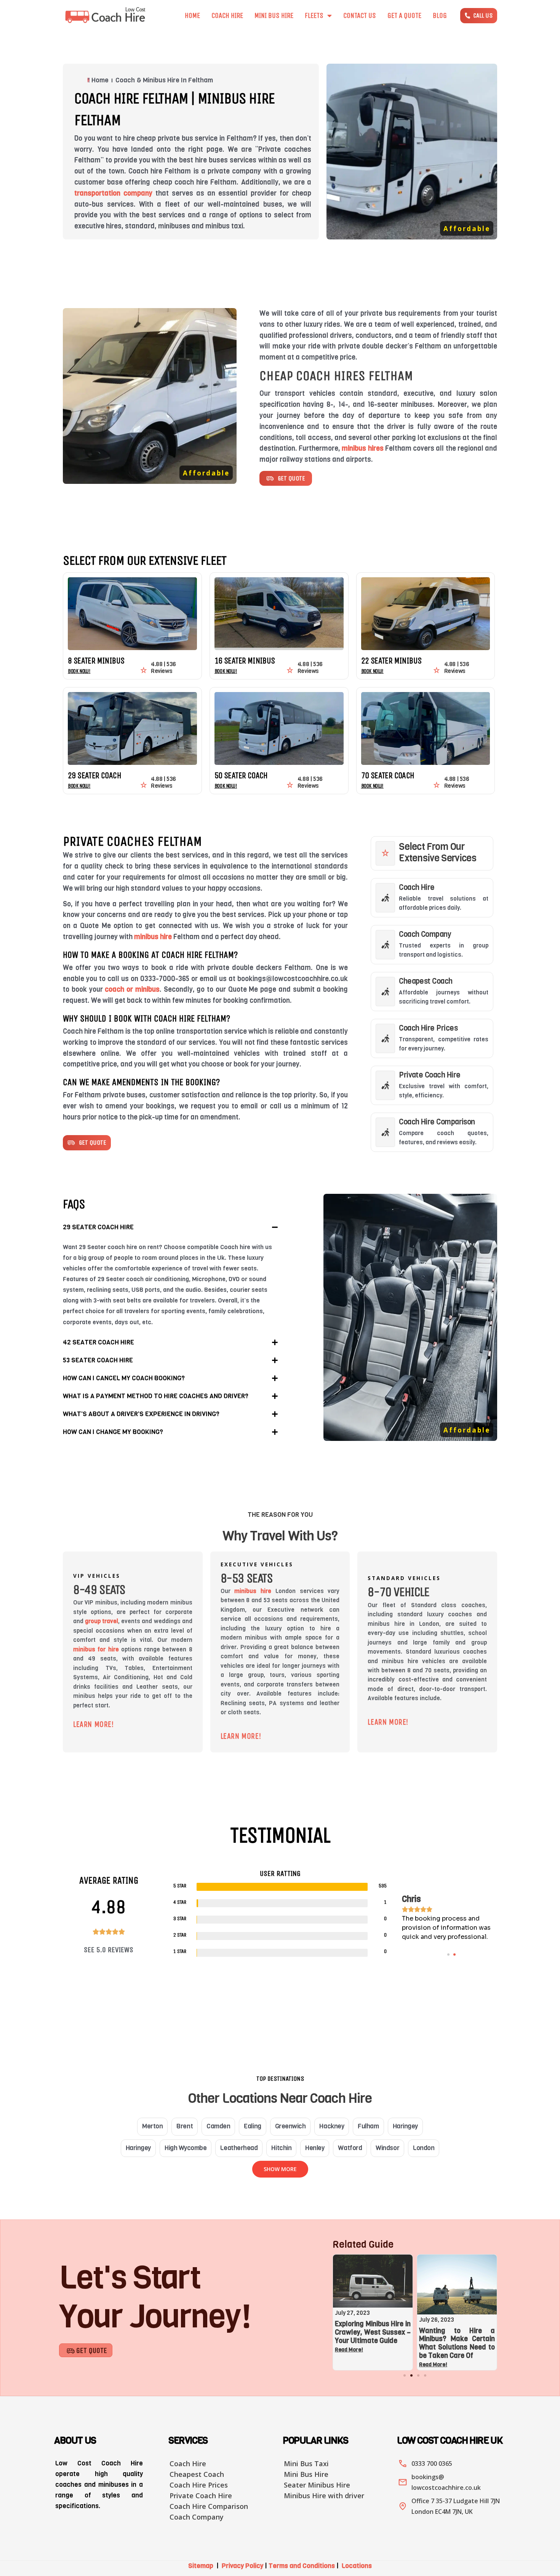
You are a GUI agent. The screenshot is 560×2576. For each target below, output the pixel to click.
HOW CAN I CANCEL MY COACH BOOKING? (124, 1378)
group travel (102, 1621)
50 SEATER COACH (241, 776)
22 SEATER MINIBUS (391, 661)
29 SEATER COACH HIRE (98, 1227)
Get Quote (92, 2350)
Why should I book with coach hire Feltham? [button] (146, 1018)
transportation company (113, 193)
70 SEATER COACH (388, 776)
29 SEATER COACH (94, 776)
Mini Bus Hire (274, 16)
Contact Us (360, 16)
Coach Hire (227, 16)
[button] (170, 1227)
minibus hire (153, 937)
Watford (350, 2148)
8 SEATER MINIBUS (96, 661)
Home (192, 16)
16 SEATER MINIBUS (245, 661)
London (424, 2148)
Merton (152, 2126)
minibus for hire (96, 1649)
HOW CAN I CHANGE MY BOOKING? (113, 1432)
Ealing (252, 2126)
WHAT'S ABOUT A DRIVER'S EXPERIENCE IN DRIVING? (141, 1414)
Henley (315, 2148)
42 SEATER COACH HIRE (98, 1342)
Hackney (332, 2126)
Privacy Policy (242, 2566)
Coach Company (425, 934)
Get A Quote (404, 16)
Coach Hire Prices (428, 1028)
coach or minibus (132, 989)
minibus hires (362, 448)
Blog (440, 16)
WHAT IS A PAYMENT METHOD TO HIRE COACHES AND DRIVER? (156, 1396)
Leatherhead (239, 2148)
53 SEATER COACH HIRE (98, 1360)
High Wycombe (186, 2148)
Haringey (405, 2126)
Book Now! (79, 671)
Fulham (368, 2126)
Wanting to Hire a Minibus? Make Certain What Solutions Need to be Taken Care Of (426, 2343)
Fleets (314, 16)
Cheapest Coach (426, 981)
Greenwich (290, 2126)
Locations (357, 2566)
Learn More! (94, 1724)
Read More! (402, 2365)
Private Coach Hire (430, 1075)
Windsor (387, 2148)
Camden (218, 2126)
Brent (185, 2126)
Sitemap (201, 2566)
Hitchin (281, 2148)
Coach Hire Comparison (437, 1122)
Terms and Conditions (302, 2566)
